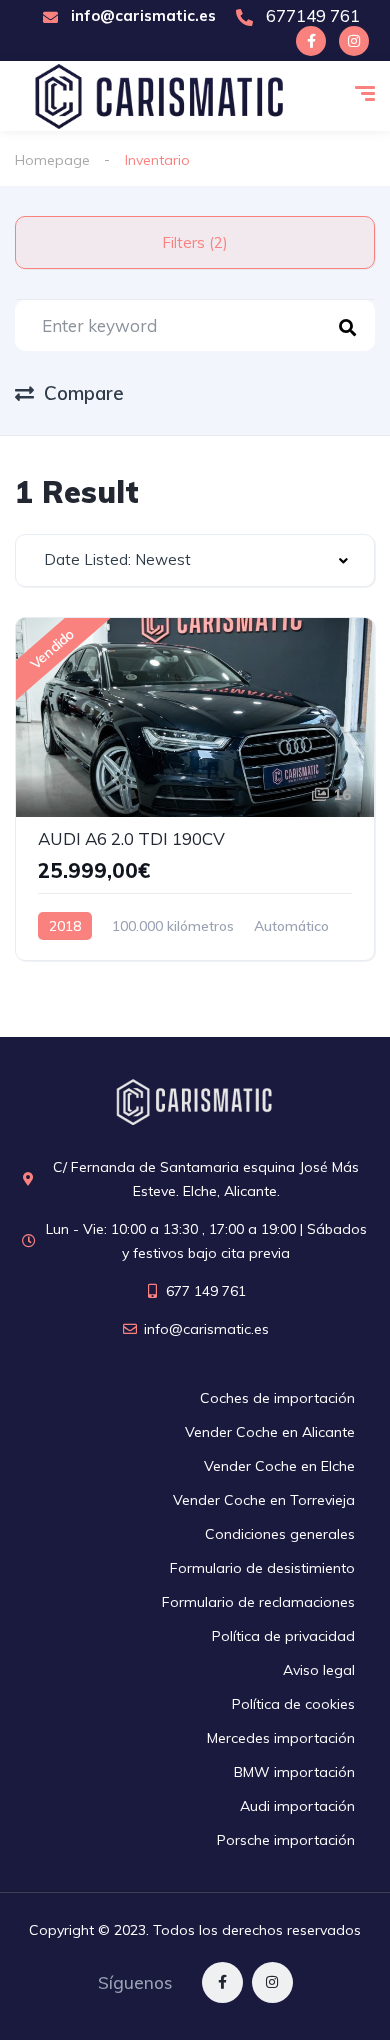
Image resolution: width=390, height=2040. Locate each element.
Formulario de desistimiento (262, 1568)
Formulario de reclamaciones (258, 1602)
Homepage (52, 160)
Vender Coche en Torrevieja (264, 1500)
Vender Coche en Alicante (270, 1432)
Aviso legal (319, 1670)
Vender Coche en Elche (279, 1466)
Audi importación (297, 1806)
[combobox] (195, 560)
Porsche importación (286, 1840)
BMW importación (294, 1772)
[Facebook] (311, 41)
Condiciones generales (280, 1534)
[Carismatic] (159, 96)
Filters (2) (195, 242)
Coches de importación (277, 1398)
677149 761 (311, 15)
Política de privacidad (283, 1636)
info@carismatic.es (141, 15)
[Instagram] (354, 41)
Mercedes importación (281, 1738)
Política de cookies (293, 1704)
